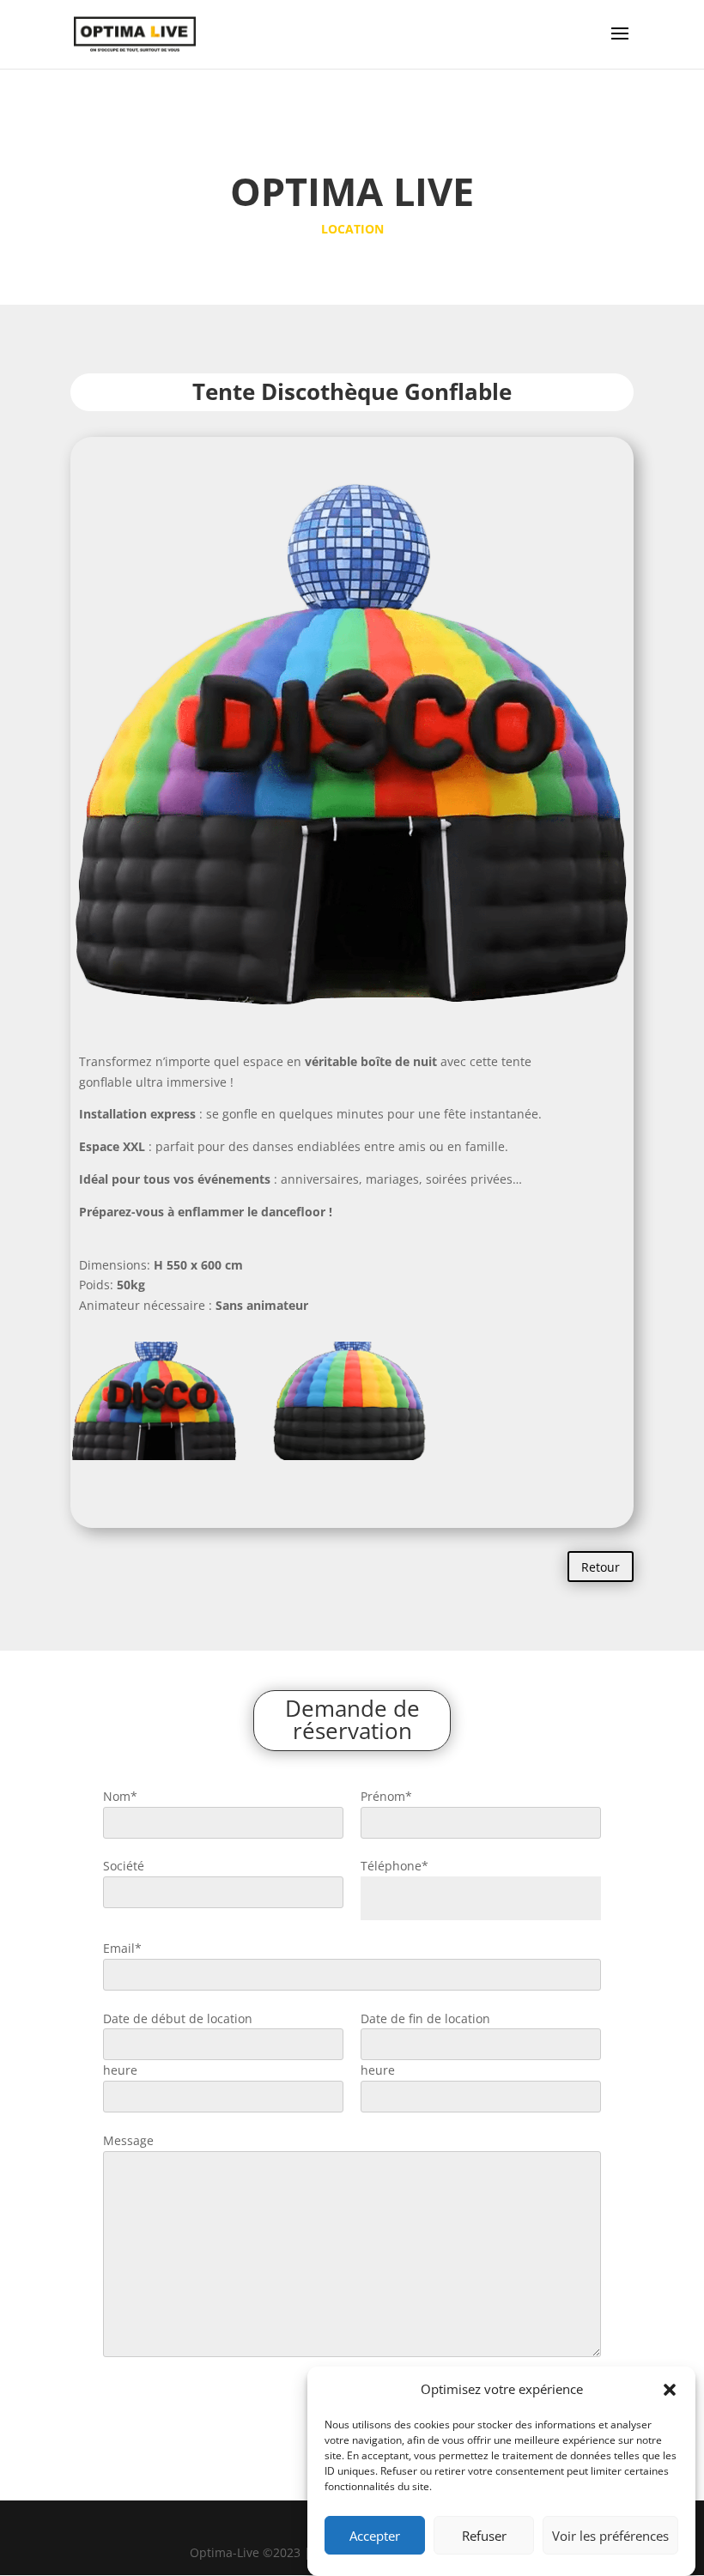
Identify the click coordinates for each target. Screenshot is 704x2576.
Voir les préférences (610, 2536)
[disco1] (154, 1460)
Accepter (375, 2536)
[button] (670, 2390)
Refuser (484, 2536)
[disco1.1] (352, 1460)
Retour (601, 1567)
